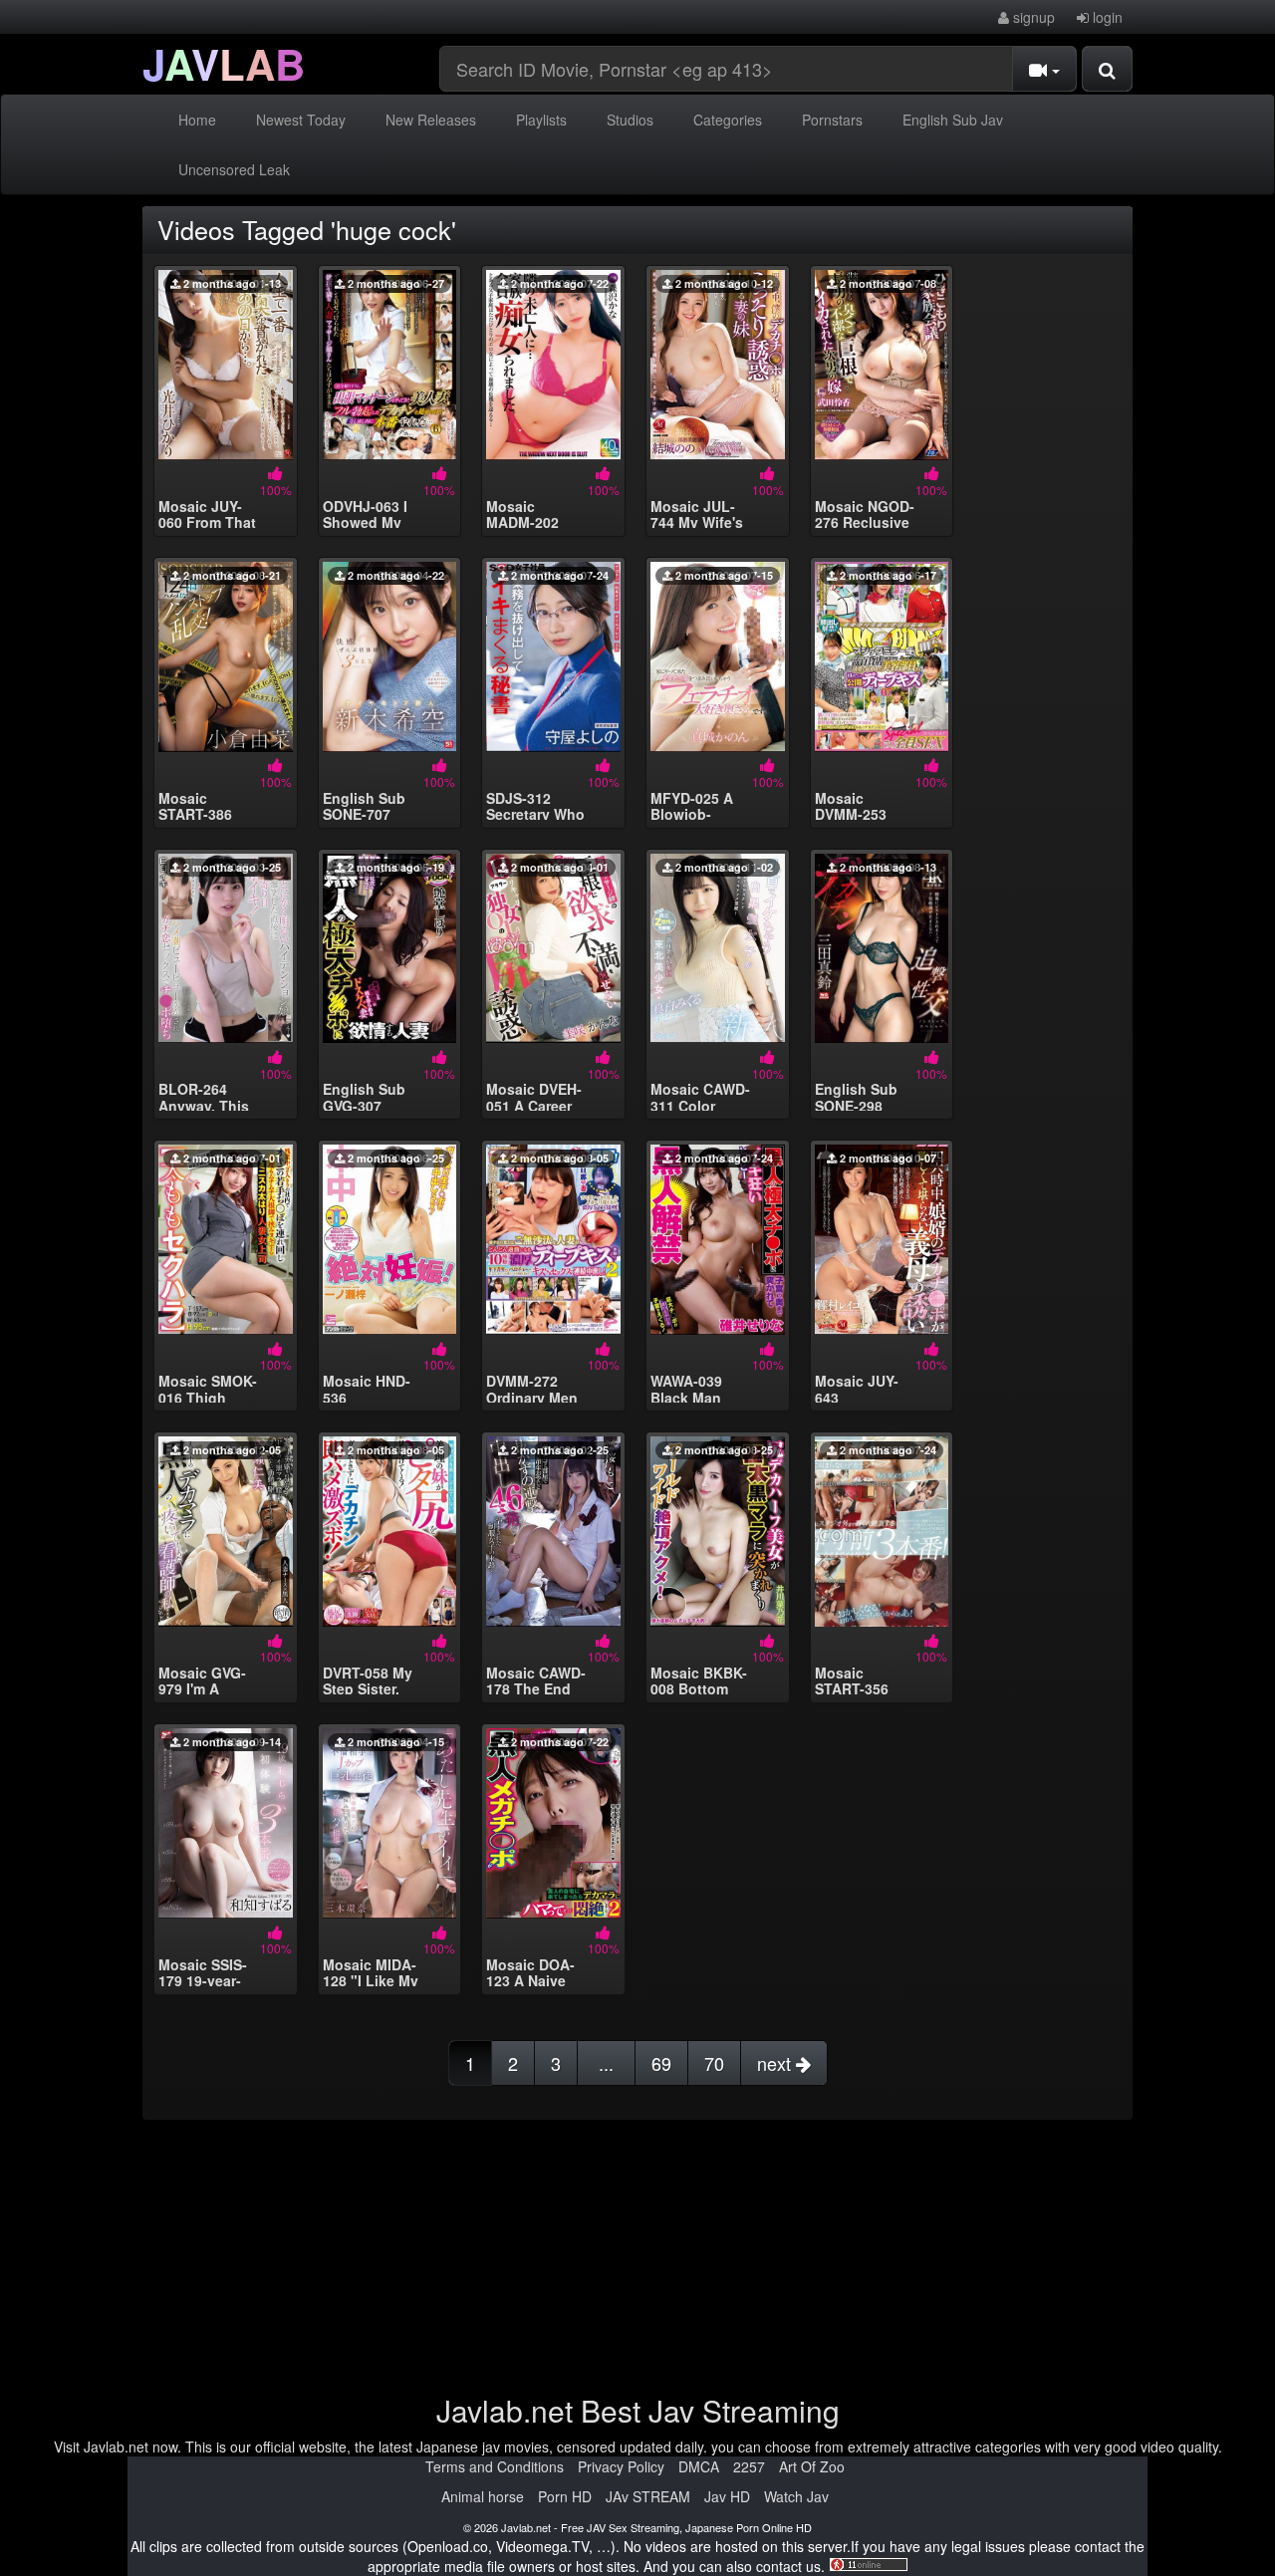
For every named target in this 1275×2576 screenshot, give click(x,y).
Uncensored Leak (234, 169)
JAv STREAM (648, 2496)
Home (197, 120)
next (776, 2063)
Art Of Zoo (812, 2466)
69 (661, 2063)
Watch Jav (796, 2496)
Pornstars (832, 120)
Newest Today (301, 120)
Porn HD (565, 2496)
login (1106, 17)
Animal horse (483, 2496)
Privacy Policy (621, 2466)
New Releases (431, 120)
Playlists (541, 120)
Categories (728, 120)
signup (1032, 17)
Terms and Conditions (495, 2466)
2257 (749, 2466)
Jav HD (727, 2496)
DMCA (699, 2466)
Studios (630, 120)
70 (714, 2063)
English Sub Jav (953, 120)
